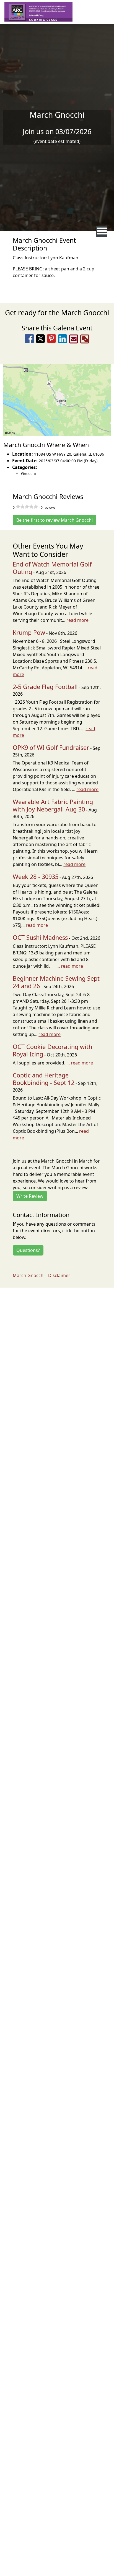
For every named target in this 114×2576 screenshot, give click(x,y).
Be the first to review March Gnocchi (55, 520)
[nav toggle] (102, 231)
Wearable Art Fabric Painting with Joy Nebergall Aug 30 (53, 805)
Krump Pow (29, 632)
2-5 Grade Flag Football (45, 687)
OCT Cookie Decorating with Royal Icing (52, 1050)
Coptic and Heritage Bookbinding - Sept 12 (44, 1079)
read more (77, 620)
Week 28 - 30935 (36, 877)
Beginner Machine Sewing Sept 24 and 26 (56, 982)
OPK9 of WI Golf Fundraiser (51, 747)
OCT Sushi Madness (40, 937)
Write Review (30, 1196)
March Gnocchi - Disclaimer (42, 1275)
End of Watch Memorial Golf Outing (52, 568)
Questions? (28, 1250)
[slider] (27, 507)
